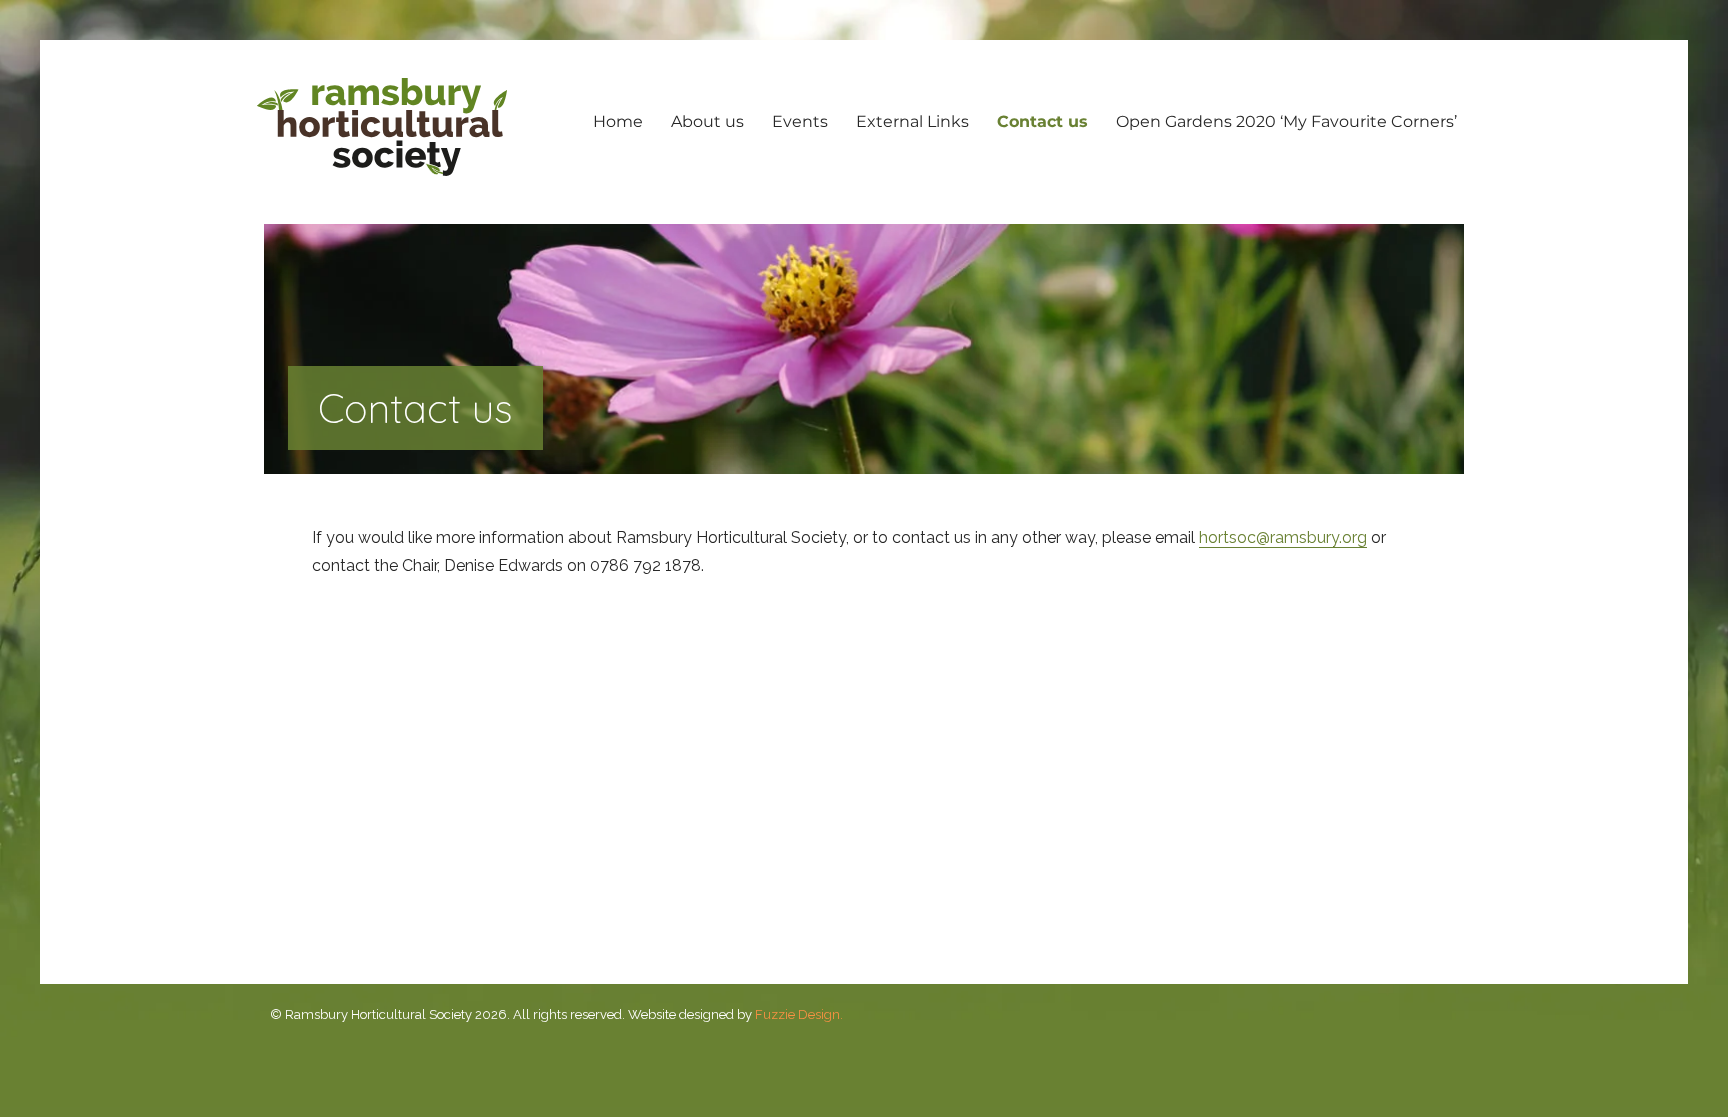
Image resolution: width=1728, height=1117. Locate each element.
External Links (912, 121)
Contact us (1042, 121)
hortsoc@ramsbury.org (1283, 537)
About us (707, 121)
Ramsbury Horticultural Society (382, 127)
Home (618, 121)
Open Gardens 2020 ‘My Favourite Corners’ (1286, 121)
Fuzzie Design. (799, 1014)
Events (800, 121)
